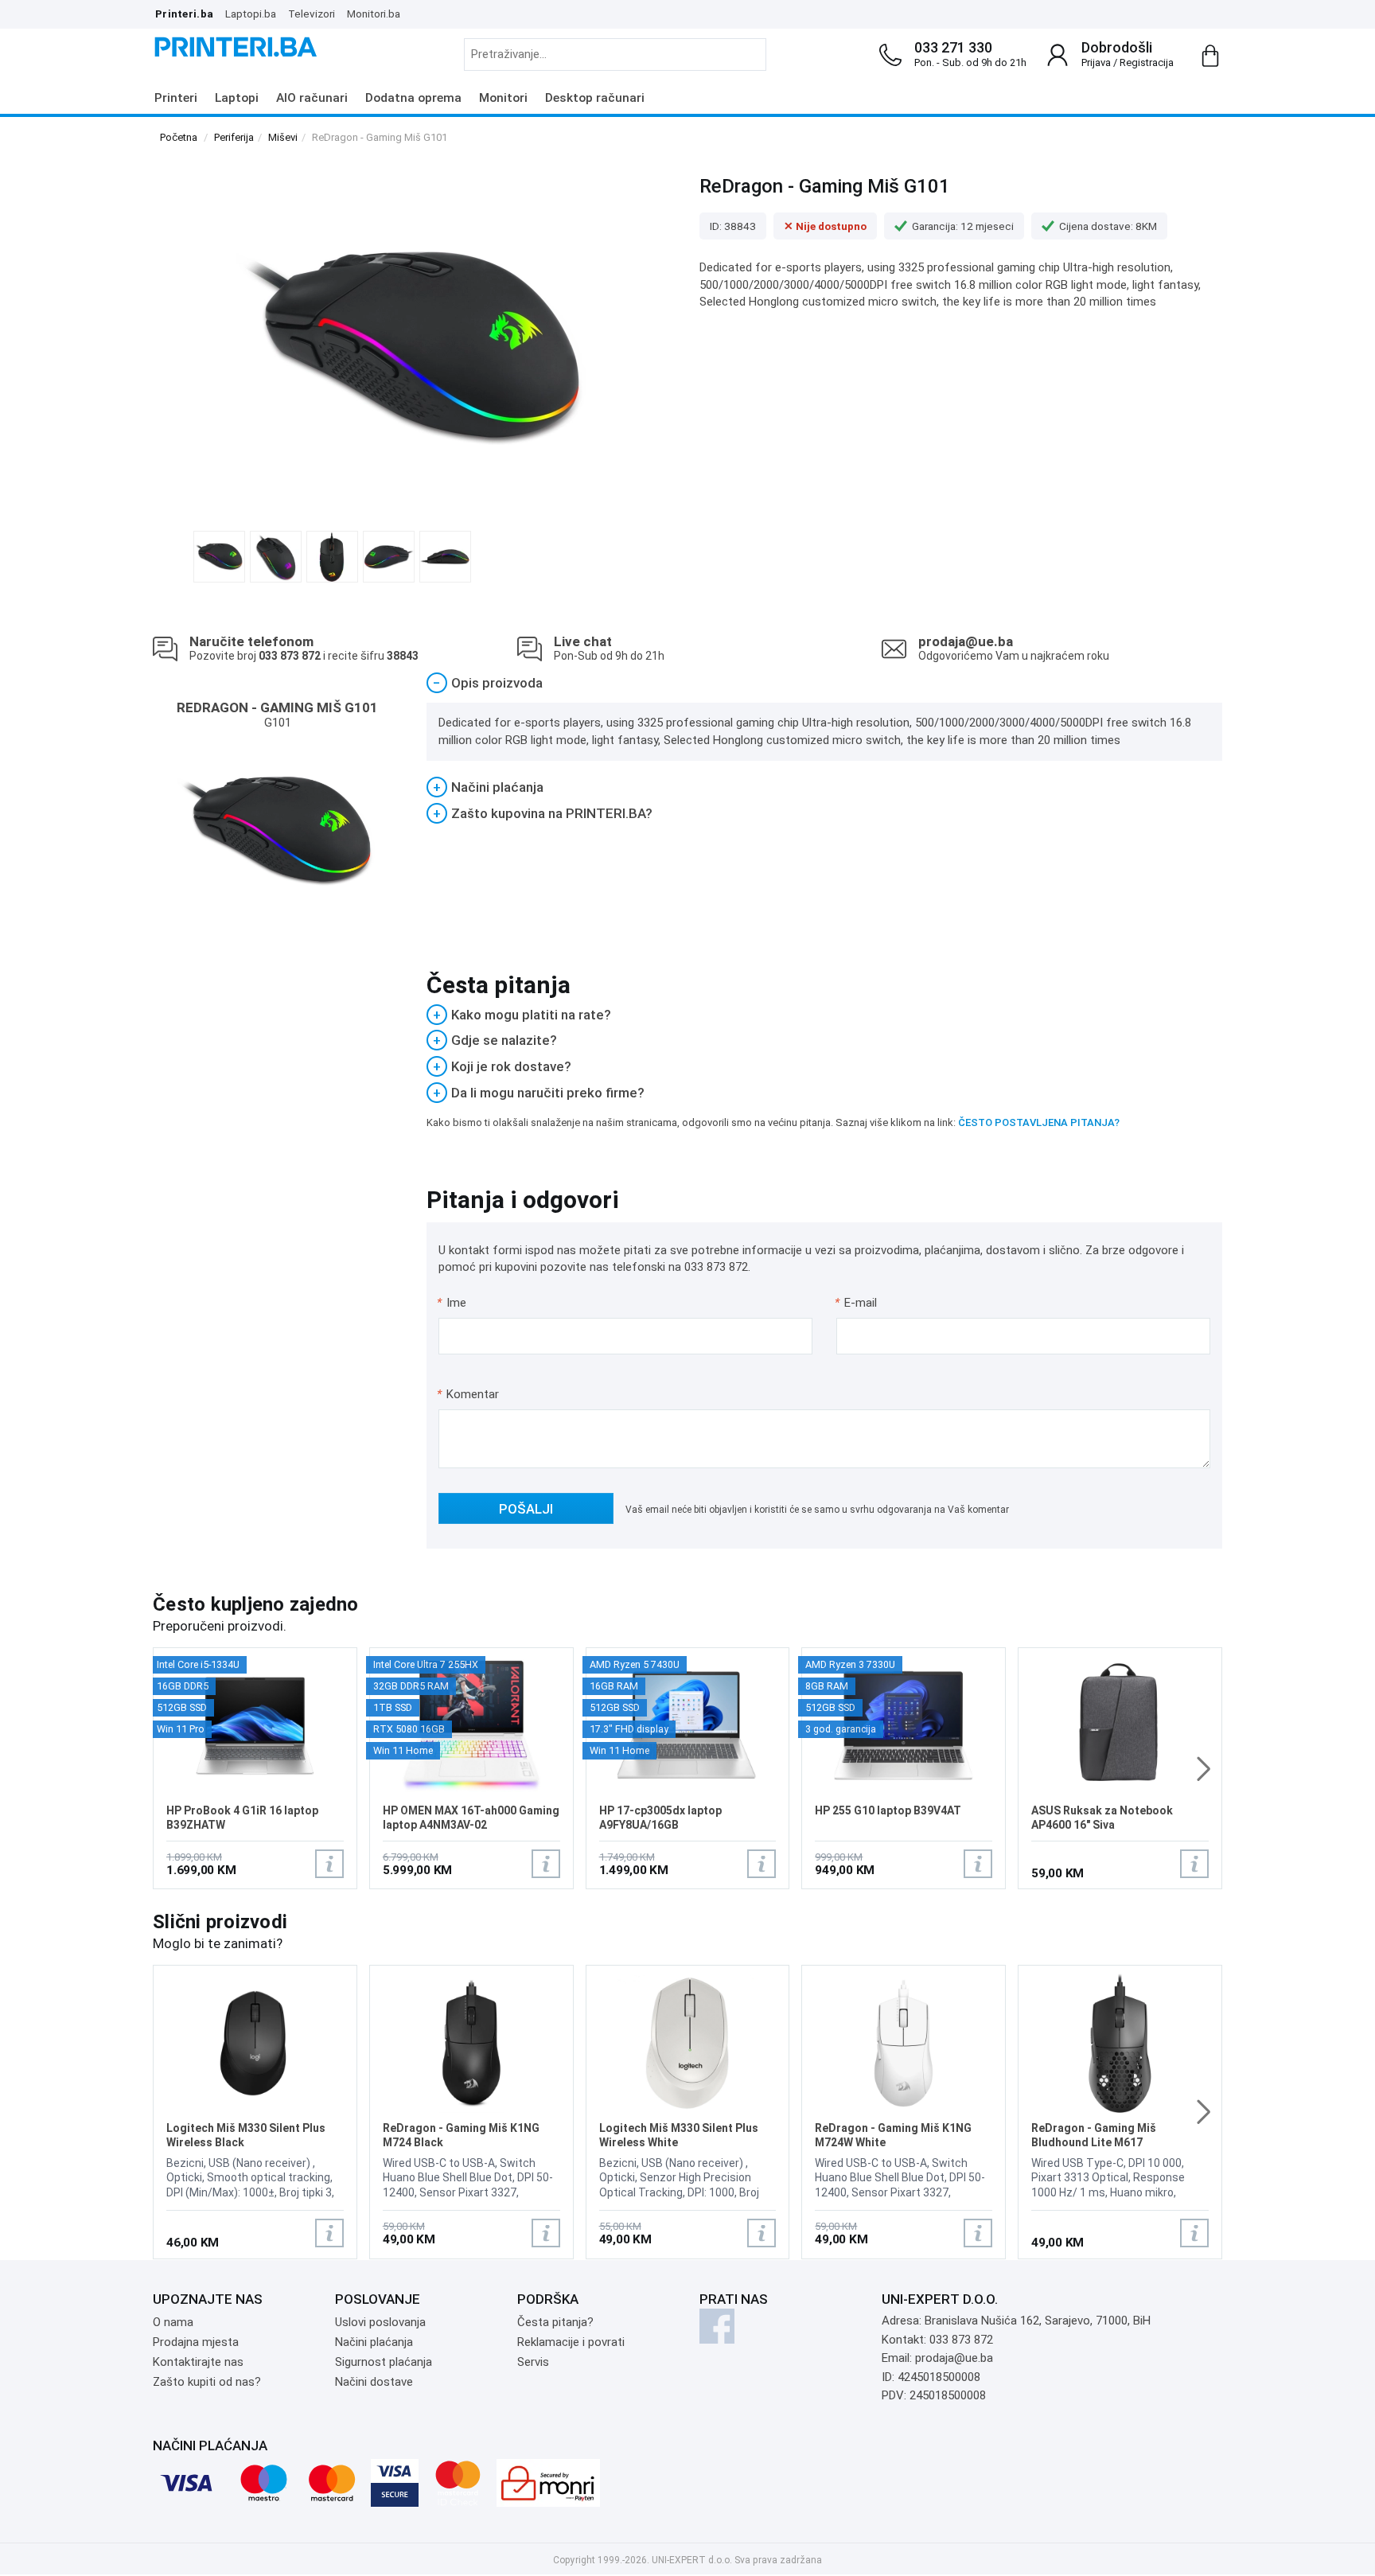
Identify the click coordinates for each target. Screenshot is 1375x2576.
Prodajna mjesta (196, 2342)
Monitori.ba (374, 14)
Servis (533, 2362)
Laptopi (237, 98)
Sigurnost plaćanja (384, 2362)
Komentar (468, 1394)
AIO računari (312, 98)
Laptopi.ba (251, 14)
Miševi (283, 137)
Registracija (1147, 62)
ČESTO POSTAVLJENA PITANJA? (1039, 1122)
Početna (179, 137)
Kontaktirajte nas (198, 2362)
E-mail (857, 1303)
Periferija (234, 137)
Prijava (1096, 62)
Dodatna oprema (413, 98)
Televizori (312, 14)
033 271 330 (953, 47)
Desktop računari (595, 98)
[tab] (825, 683)
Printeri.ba (184, 14)
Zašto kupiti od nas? (207, 2382)
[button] (1204, 1769)
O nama (173, 2322)
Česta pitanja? (555, 2322)
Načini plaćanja (374, 2342)
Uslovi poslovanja (380, 2322)
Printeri (176, 98)
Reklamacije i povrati (571, 2342)
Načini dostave (374, 2382)
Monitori (503, 98)
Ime (452, 1303)
